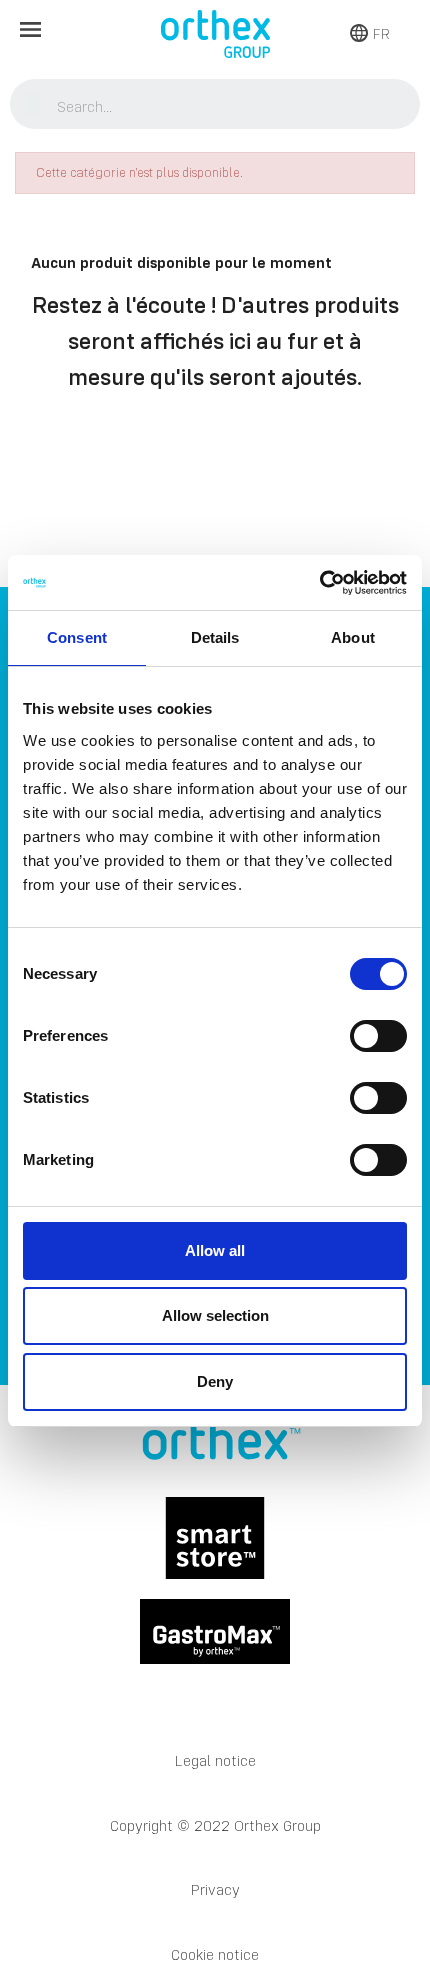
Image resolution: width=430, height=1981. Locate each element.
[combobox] (215, 106)
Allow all (215, 1250)
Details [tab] (215, 637)
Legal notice (215, 1760)
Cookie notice (215, 1954)
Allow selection (215, 1315)
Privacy (215, 1889)
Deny (215, 1381)
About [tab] (353, 637)
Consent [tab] (77, 637)
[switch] (378, 1036)
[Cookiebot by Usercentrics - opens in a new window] (319, 583)
